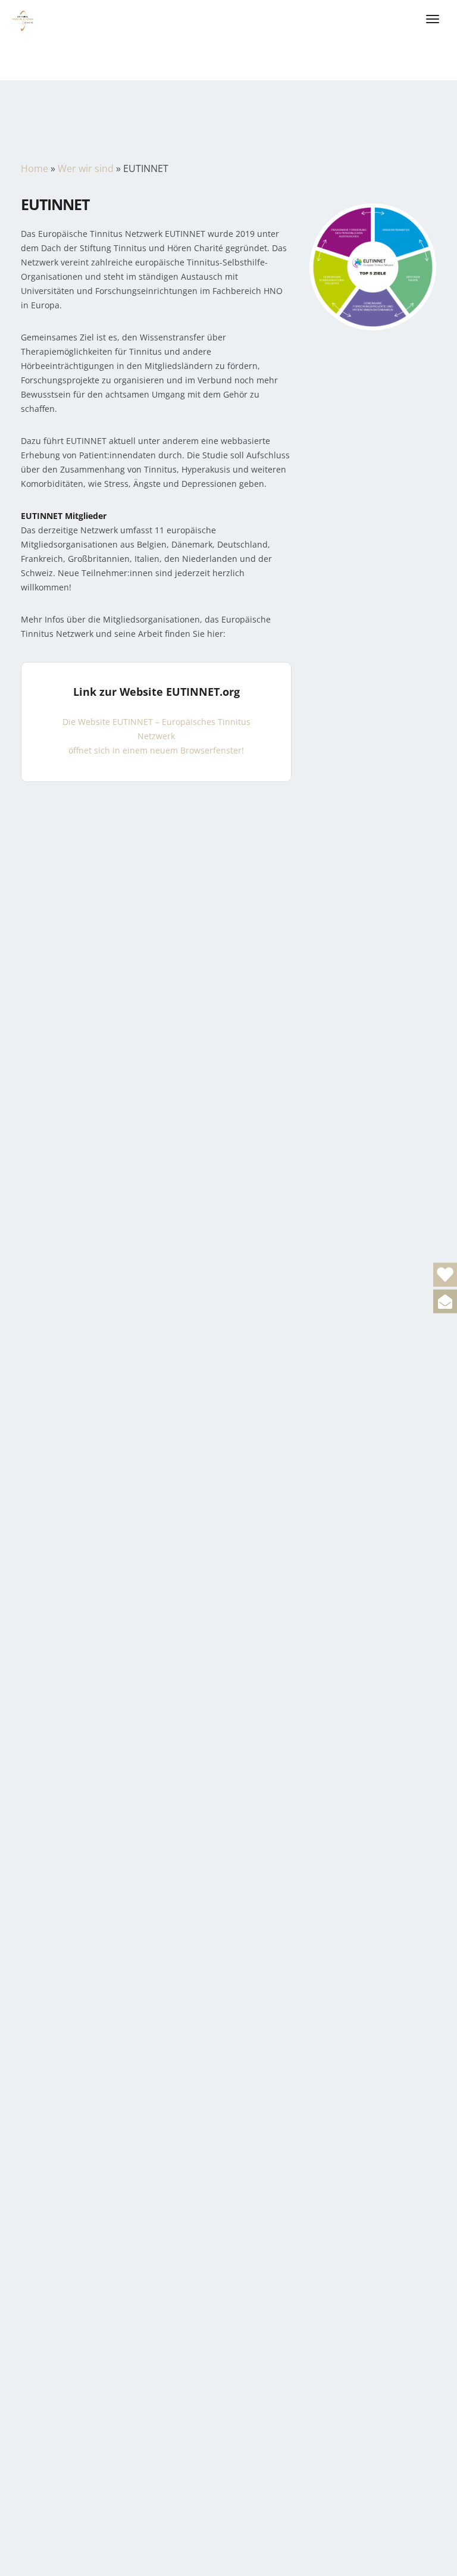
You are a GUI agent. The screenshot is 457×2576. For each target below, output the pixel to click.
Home (35, 168)
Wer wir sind (86, 168)
